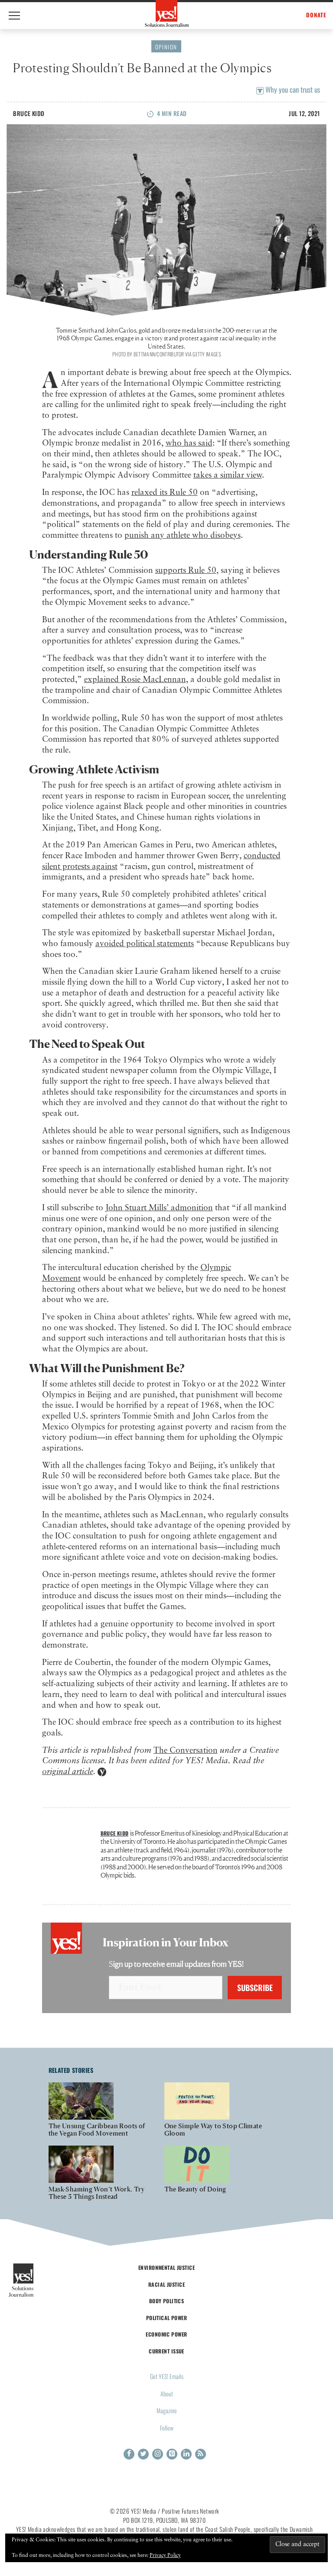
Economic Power (166, 2334)
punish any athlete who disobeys (183, 535)
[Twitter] (143, 2454)
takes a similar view (228, 475)
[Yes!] (167, 13)
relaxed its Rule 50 (165, 493)
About (167, 2393)
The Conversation (186, 1750)
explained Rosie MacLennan (135, 680)
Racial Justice (166, 2284)
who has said (189, 443)
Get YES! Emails (167, 2376)
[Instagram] (158, 2454)
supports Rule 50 (186, 570)
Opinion (166, 47)
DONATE (316, 15)
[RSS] (201, 2454)
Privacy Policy (165, 2556)
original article (68, 1772)
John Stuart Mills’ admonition (159, 1208)
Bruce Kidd (29, 113)
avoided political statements (145, 944)
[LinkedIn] (186, 2454)
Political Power (166, 2318)
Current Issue (166, 2351)
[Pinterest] (172, 2454)
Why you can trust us (292, 89)
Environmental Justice (166, 2267)
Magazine (167, 2410)
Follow (167, 2428)
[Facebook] (129, 2454)
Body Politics (167, 2301)
